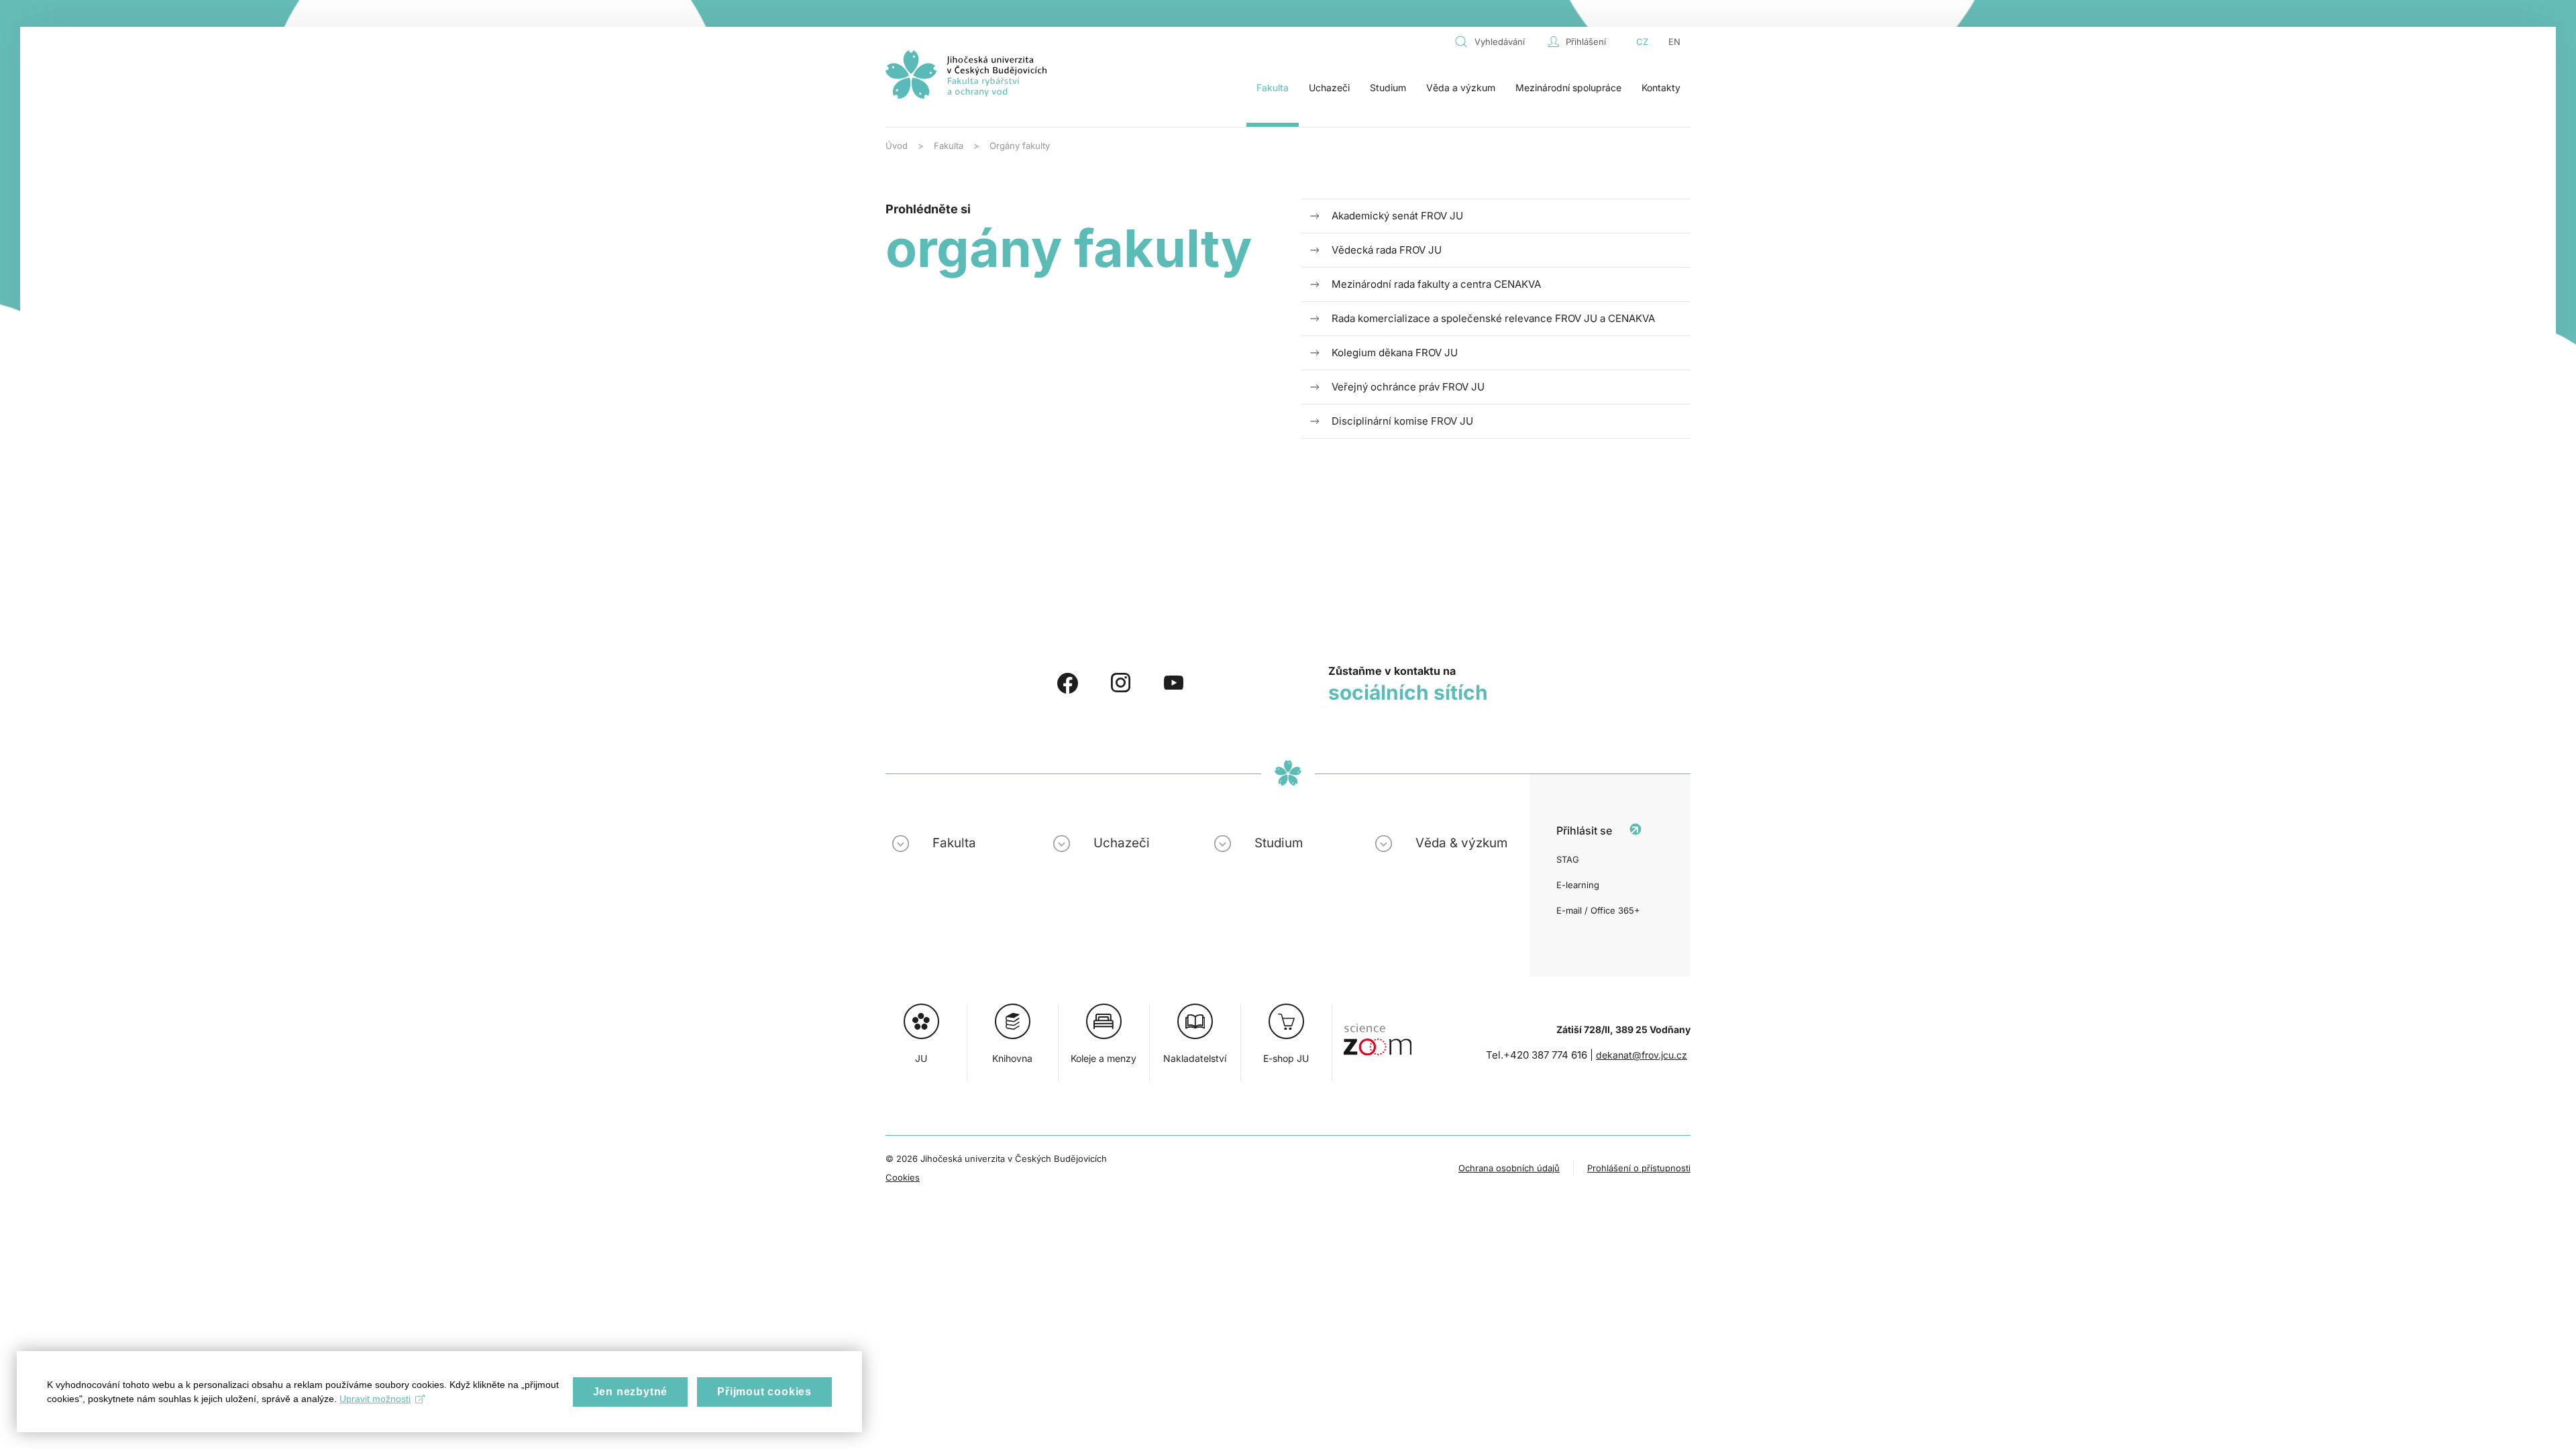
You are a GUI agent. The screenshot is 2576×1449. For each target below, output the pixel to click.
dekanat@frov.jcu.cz (1642, 1055)
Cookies (903, 1177)
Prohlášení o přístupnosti (1639, 1168)
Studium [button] (1388, 88)
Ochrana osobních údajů (1509, 1168)
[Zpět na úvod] (966, 74)
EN (1674, 42)
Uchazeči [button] (1329, 88)
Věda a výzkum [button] (1461, 88)
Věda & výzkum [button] (1461, 843)
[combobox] (1498, 42)
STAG (1568, 859)
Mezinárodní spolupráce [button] (1568, 88)
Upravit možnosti (375, 1399)
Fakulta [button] (1273, 88)
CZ (1642, 42)
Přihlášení (1586, 42)
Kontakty (1661, 88)
